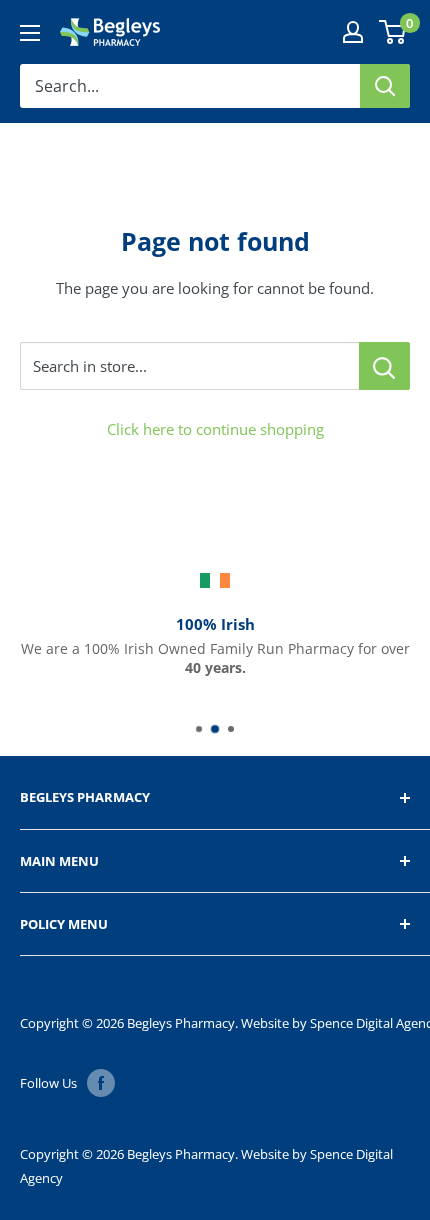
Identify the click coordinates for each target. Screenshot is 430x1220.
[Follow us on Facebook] (101, 1083)
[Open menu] (30, 33)
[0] (393, 32)
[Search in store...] (384, 366)
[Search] (385, 86)
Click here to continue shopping (215, 429)
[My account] (353, 32)
